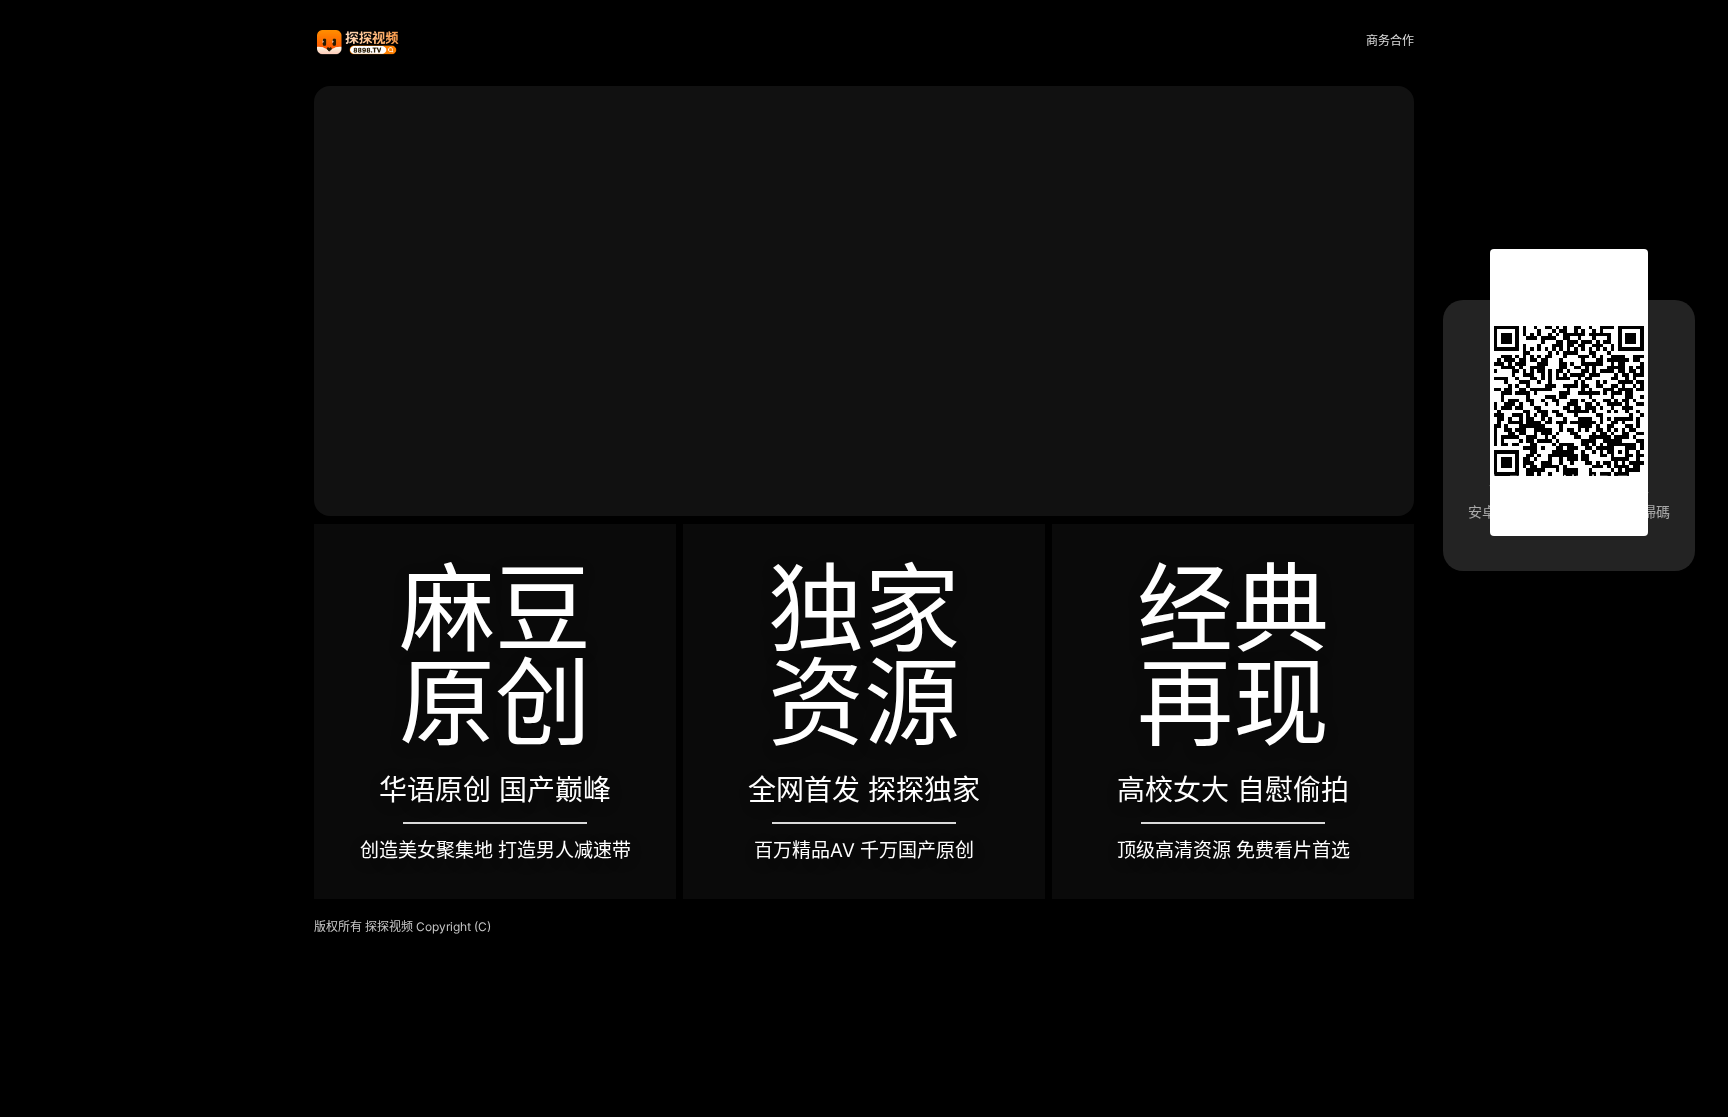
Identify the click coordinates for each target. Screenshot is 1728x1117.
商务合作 (1390, 40)
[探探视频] (359, 41)
